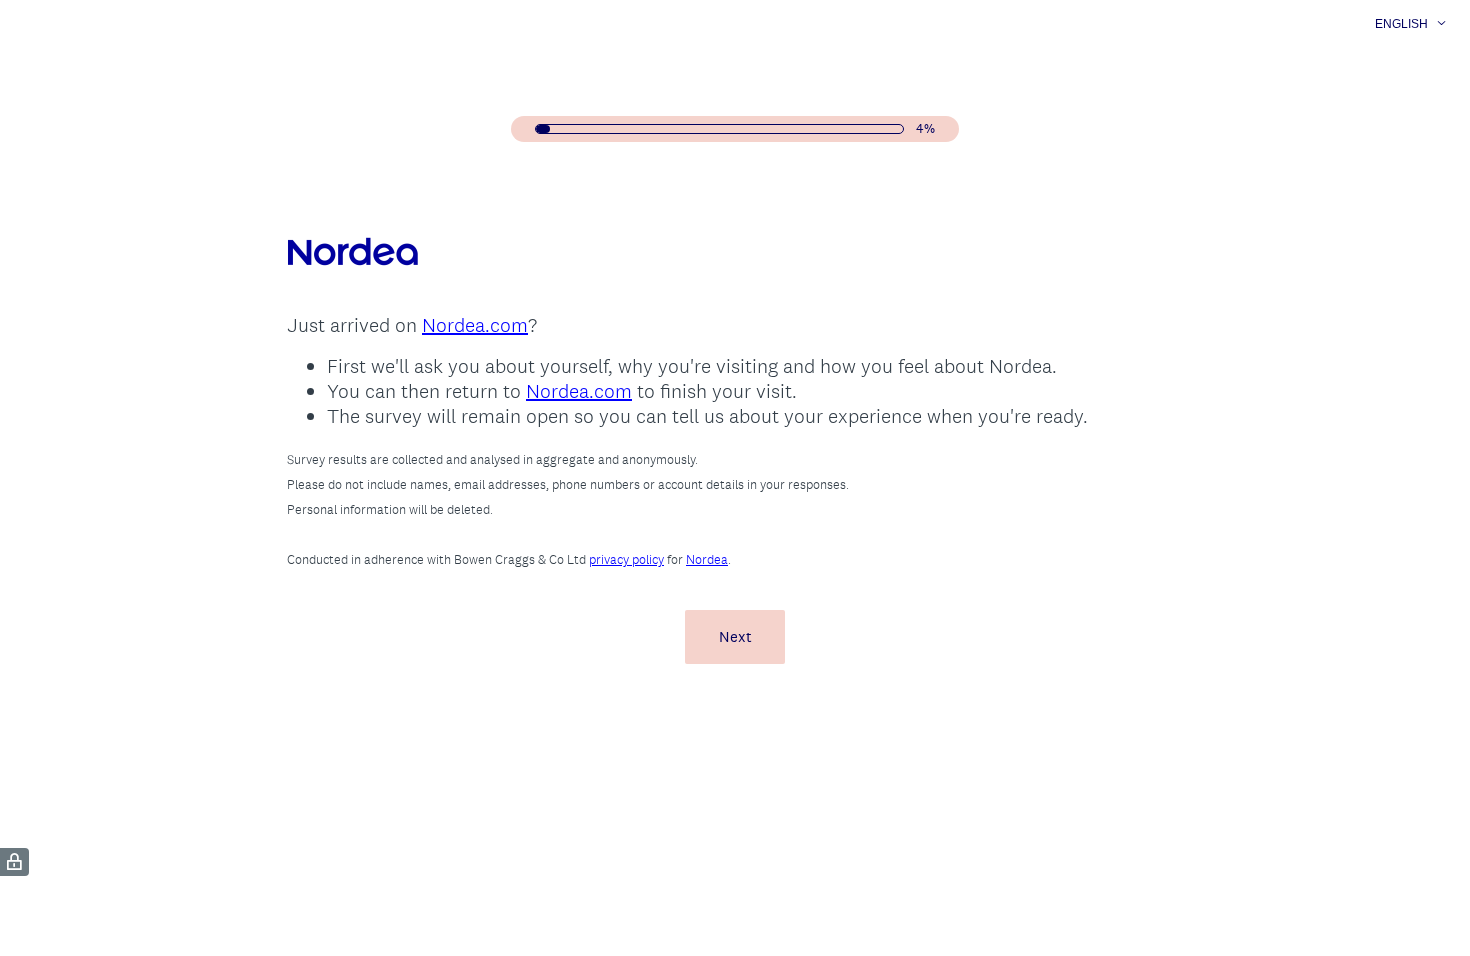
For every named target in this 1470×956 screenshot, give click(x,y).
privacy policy (626, 559)
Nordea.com (475, 325)
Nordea (707, 559)
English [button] (1401, 24)
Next (735, 636)
